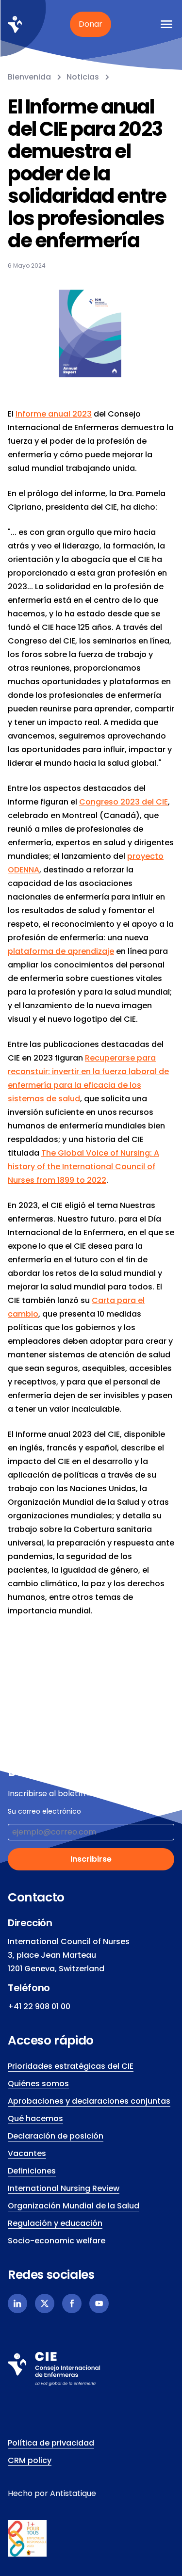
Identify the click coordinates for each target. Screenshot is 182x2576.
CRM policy (30, 2460)
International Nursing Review (64, 2188)
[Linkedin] (17, 2303)
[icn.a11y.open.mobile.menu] (166, 24)
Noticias (83, 77)
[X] (45, 2303)
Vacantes (27, 2153)
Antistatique (73, 2493)
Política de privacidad (51, 2443)
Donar (91, 24)
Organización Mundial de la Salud (74, 2206)
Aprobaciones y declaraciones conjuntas (89, 2101)
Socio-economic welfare (57, 2241)
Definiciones (32, 2171)
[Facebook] (72, 2303)
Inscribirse (91, 1859)
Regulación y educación (55, 2223)
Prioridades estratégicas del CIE (71, 2066)
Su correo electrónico (44, 1811)
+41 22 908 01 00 (39, 2006)
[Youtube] (99, 2303)
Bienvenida (29, 77)
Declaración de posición (56, 2136)
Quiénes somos (38, 2084)
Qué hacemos (35, 2118)
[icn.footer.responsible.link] (91, 2538)
